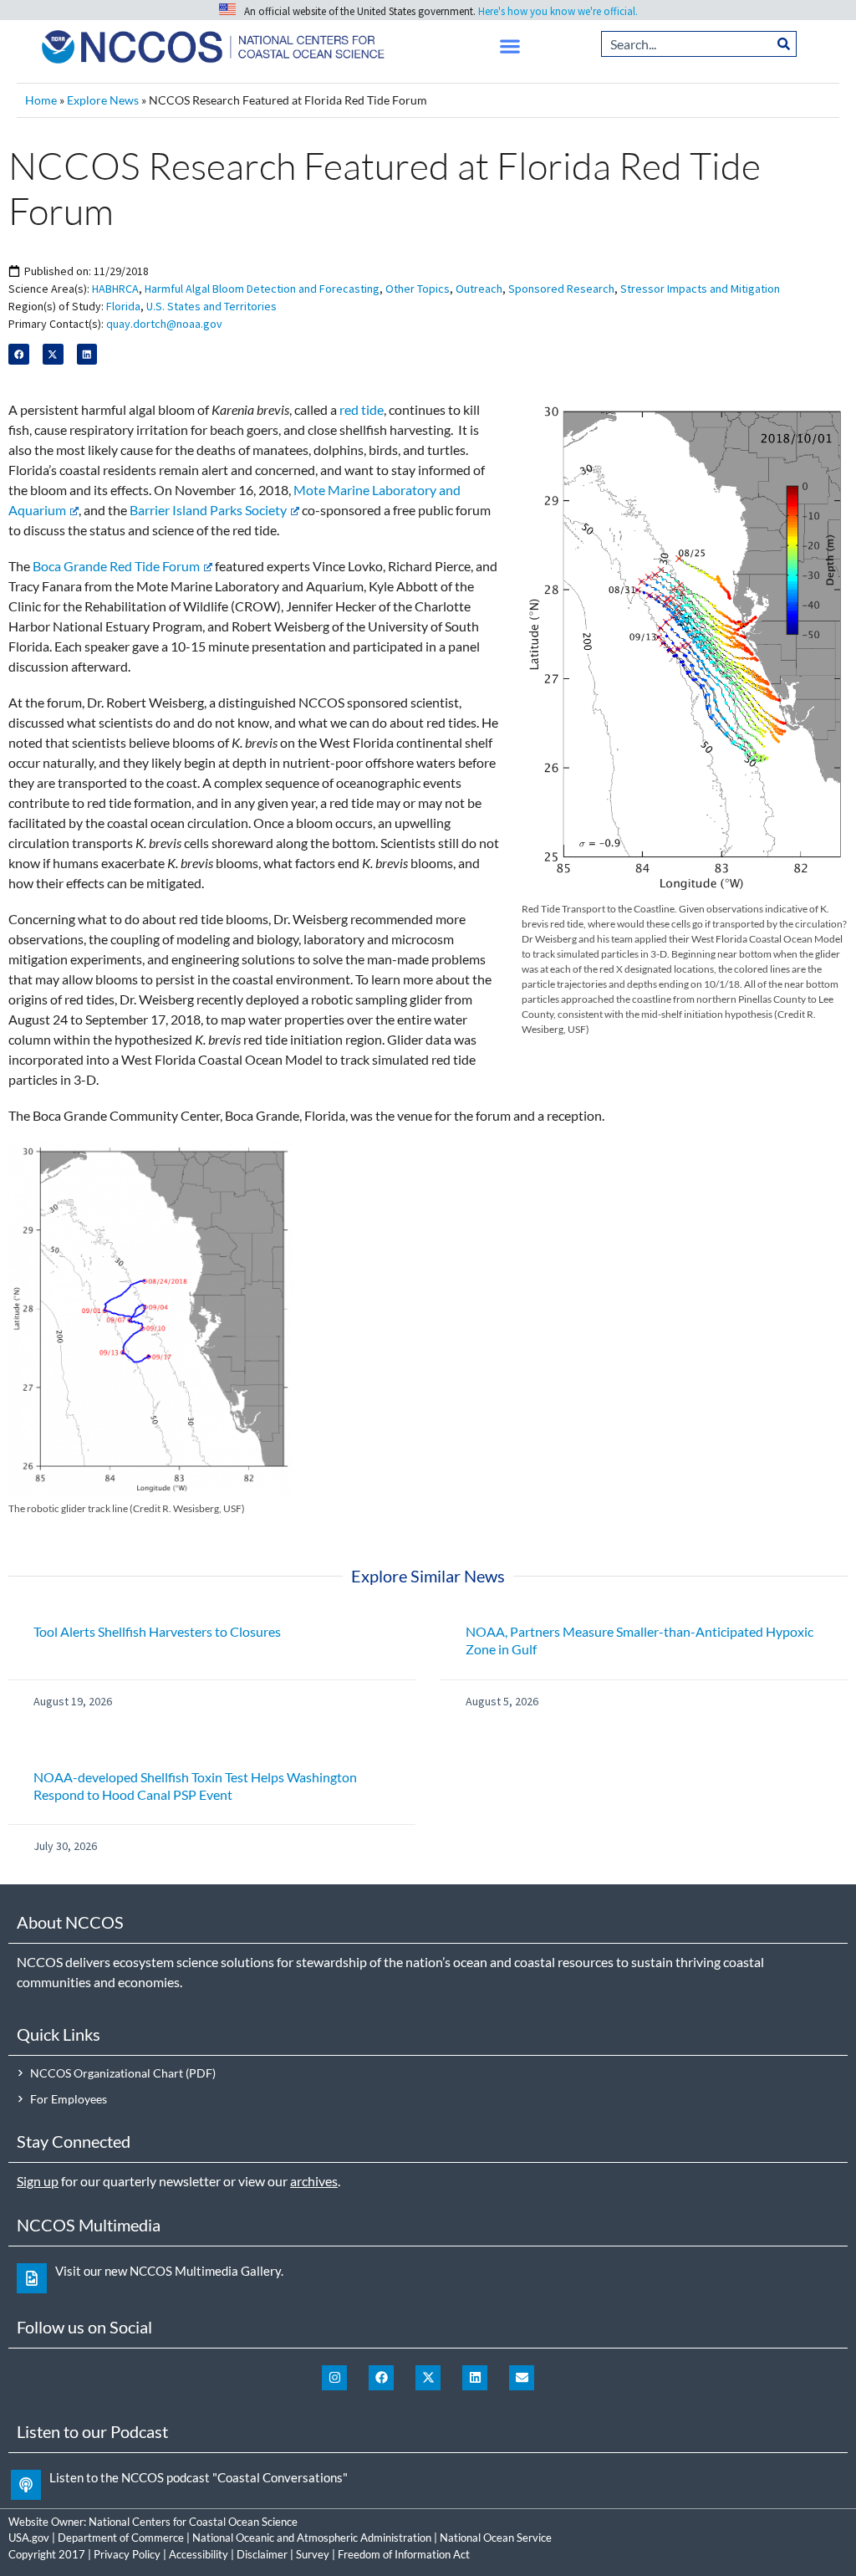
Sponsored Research (561, 289)
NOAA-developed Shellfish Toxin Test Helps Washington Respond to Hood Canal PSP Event (195, 1786)
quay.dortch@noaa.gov (164, 324)
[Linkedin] (475, 2378)
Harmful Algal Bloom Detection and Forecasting (262, 289)
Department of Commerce (121, 2538)
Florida (123, 306)
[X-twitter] (428, 2378)
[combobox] (687, 44)
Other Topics (418, 289)
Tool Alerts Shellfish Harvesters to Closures (157, 1631)
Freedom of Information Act (404, 2554)
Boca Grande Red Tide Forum (116, 566)
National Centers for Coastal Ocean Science (193, 2522)
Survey (313, 2554)
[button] (510, 46)
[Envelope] (522, 2378)
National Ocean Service (496, 2538)
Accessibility (199, 2554)
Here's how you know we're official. (558, 11)
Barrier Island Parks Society (208, 510)
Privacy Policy (127, 2554)
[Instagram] (334, 2378)
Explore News (103, 100)
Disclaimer (262, 2554)
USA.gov (29, 2538)
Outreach (479, 289)
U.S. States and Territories (211, 306)
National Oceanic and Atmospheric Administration (312, 2538)
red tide (362, 409)
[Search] (784, 44)
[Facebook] (381, 2378)
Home (41, 100)
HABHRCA (115, 289)
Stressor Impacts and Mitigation (700, 289)
